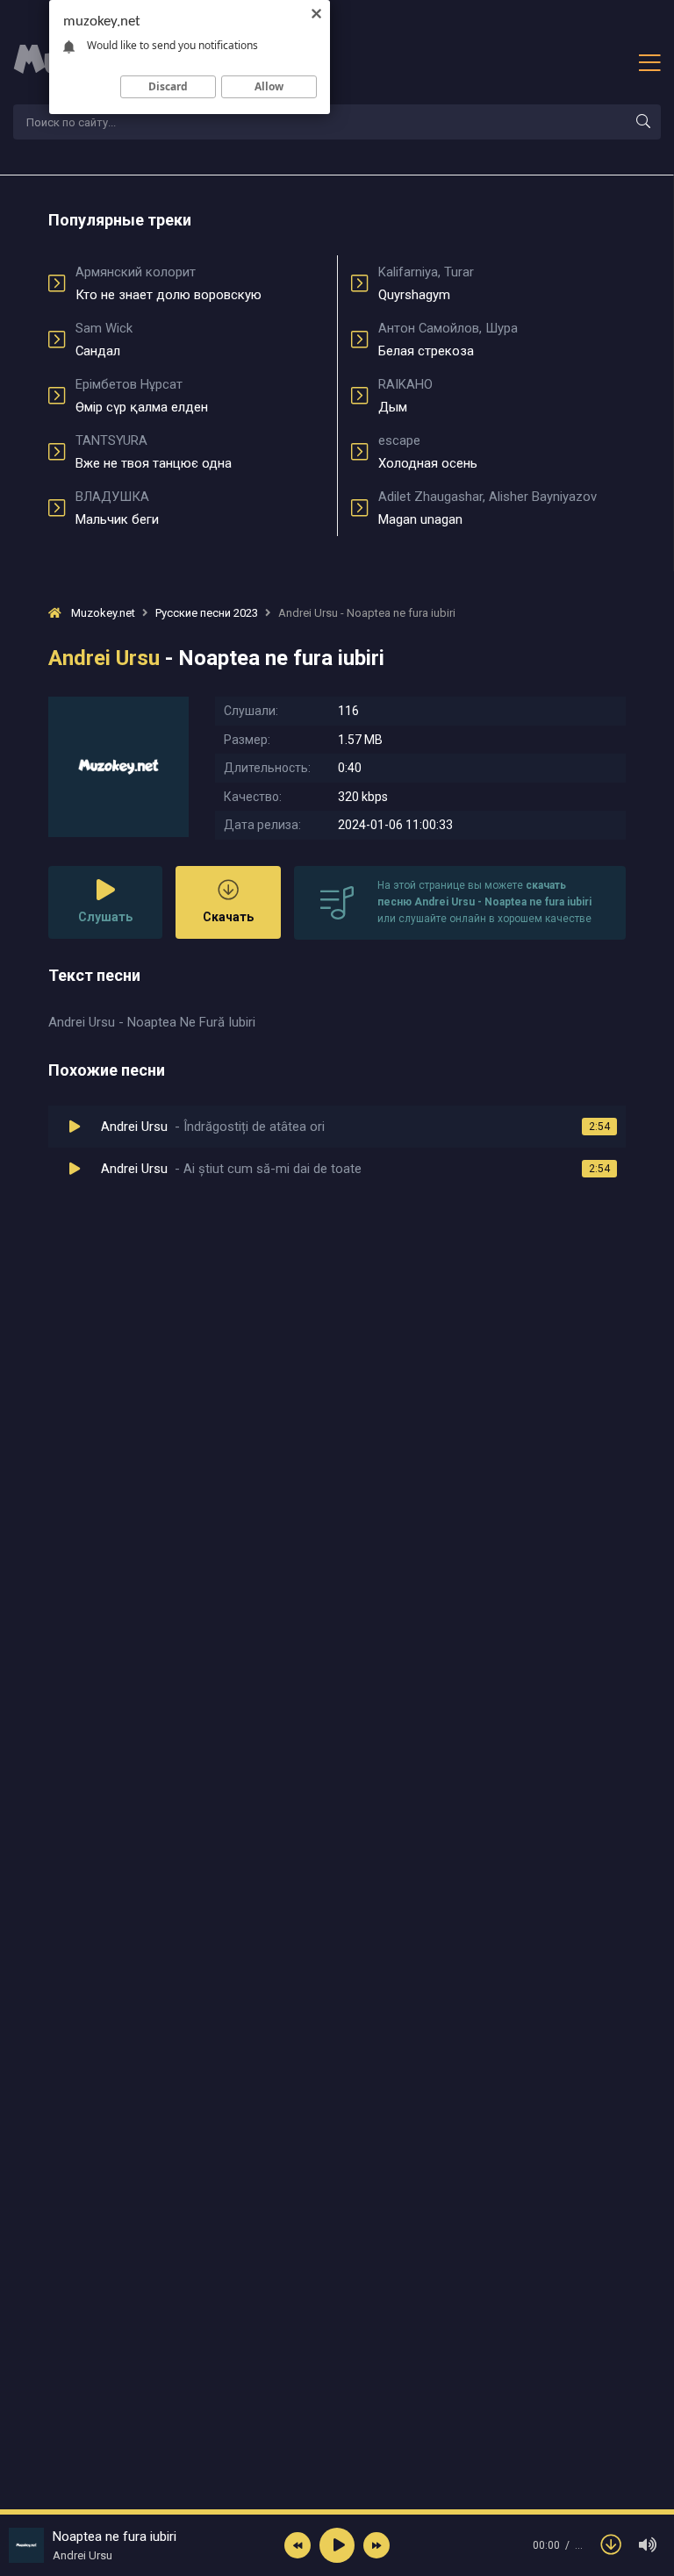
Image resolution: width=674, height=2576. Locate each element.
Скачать (228, 917)
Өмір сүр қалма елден (142, 396)
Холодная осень (428, 452)
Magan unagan (488, 508)
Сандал (104, 340)
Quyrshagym (426, 283)
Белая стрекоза (448, 340)
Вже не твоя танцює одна (154, 452)
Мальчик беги (117, 508)
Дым (405, 396)
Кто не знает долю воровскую (168, 283)
